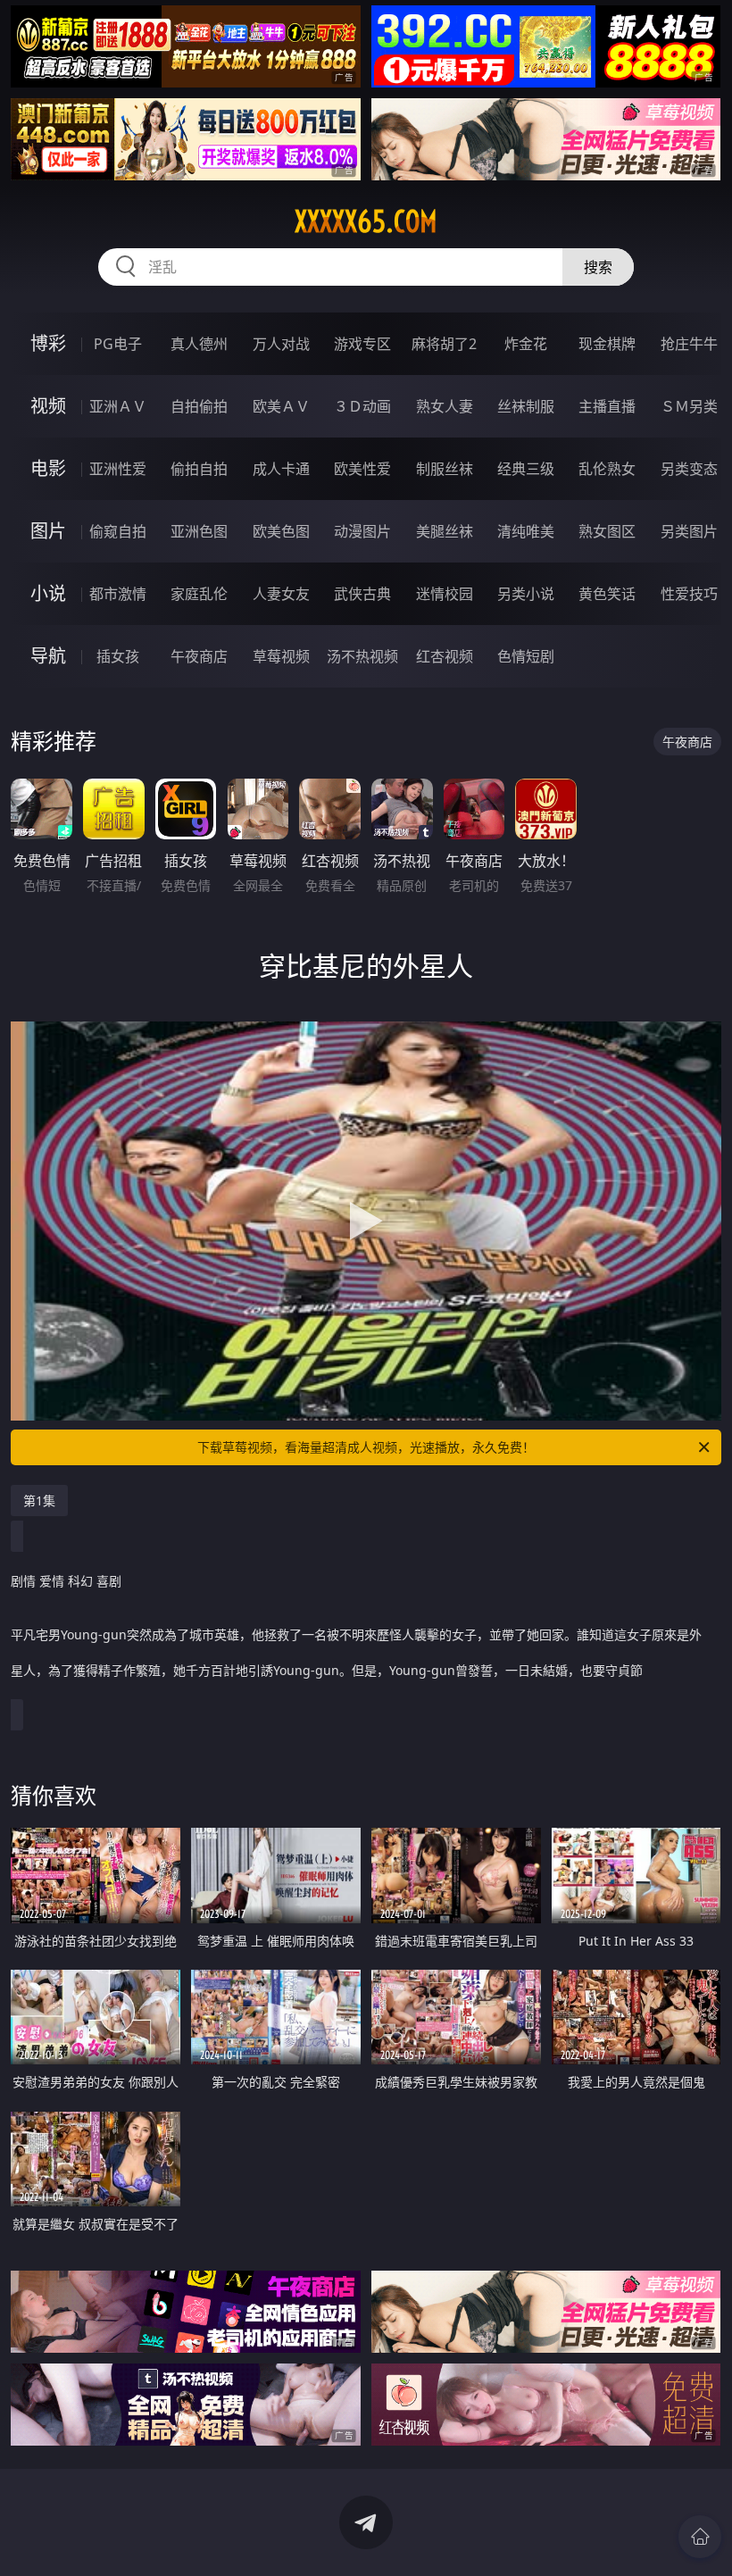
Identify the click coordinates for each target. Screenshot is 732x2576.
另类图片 (689, 531)
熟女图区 (607, 531)
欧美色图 (281, 531)
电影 (48, 468)
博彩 (48, 343)
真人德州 (199, 344)
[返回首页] (700, 2537)
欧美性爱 (362, 469)
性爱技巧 (689, 594)
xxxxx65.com (366, 221)
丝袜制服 (526, 406)
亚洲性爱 (118, 469)
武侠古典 (362, 594)
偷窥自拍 (118, 531)
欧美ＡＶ (281, 406)
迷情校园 (445, 594)
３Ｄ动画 (362, 406)
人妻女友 (281, 594)
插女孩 (118, 656)
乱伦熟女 (607, 469)
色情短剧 (526, 656)
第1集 (39, 1501)
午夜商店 (199, 656)
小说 (48, 593)
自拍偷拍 (199, 406)
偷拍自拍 (199, 469)
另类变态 (689, 469)
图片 (48, 531)
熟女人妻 (445, 406)
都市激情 (118, 594)
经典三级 (526, 469)
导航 (48, 656)
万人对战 (281, 344)
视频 (48, 406)
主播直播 (607, 406)
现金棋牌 (607, 344)
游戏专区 (362, 344)
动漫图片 (362, 531)
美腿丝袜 (445, 531)
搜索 (598, 267)
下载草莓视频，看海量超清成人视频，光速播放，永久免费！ (366, 1447)
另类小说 (526, 594)
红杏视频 (445, 656)
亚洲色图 (199, 531)
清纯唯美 (526, 531)
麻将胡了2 (444, 344)
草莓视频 (281, 656)
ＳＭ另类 (689, 406)
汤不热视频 (362, 656)
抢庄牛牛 (689, 344)
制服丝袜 (445, 469)
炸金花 (526, 344)
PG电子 (118, 344)
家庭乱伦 (199, 594)
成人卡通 (281, 469)
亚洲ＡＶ (118, 406)
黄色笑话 (607, 594)
